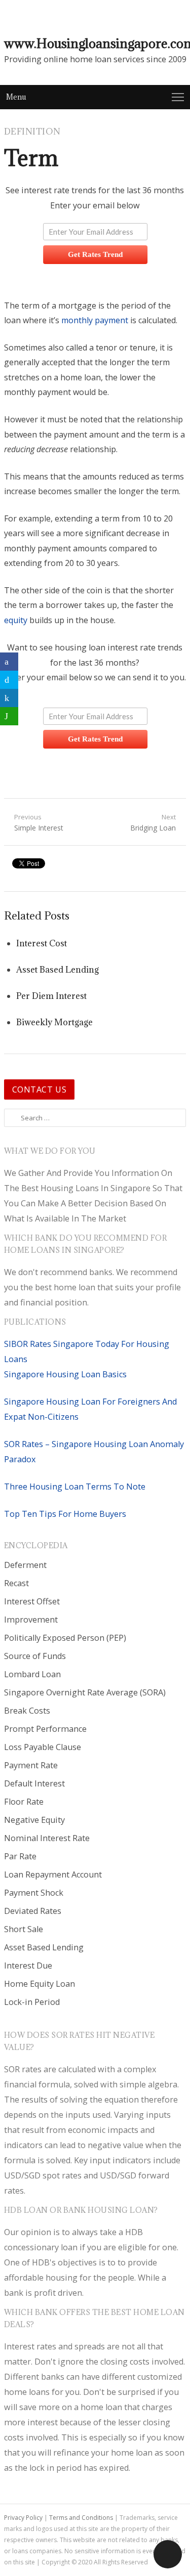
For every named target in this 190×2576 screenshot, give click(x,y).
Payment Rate (31, 1765)
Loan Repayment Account (53, 1874)
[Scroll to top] (168, 2554)
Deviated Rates (33, 1911)
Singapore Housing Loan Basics (65, 1374)
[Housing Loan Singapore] (179, 16)
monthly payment (95, 320)
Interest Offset (32, 1601)
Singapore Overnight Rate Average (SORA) (85, 1692)
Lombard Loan (32, 1674)
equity (16, 620)
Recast (16, 1583)
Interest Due (28, 1966)
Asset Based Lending (58, 970)
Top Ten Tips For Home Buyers (65, 1514)
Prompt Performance (45, 1729)
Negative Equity (34, 1820)
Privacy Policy (23, 2518)
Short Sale (24, 1929)
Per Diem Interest (51, 996)
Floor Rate (24, 1802)
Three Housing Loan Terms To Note (75, 1487)
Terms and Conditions (81, 2518)
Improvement (31, 1620)
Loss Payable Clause (43, 1747)
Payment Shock (34, 1893)
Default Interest (34, 1783)
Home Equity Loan (40, 1984)
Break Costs (27, 1711)
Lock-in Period (32, 2002)
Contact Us (40, 1089)
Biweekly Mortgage (54, 1022)
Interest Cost (42, 943)
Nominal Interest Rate (47, 1838)
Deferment (25, 1565)
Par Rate (20, 1856)
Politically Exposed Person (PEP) (65, 1638)
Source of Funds (35, 1656)
